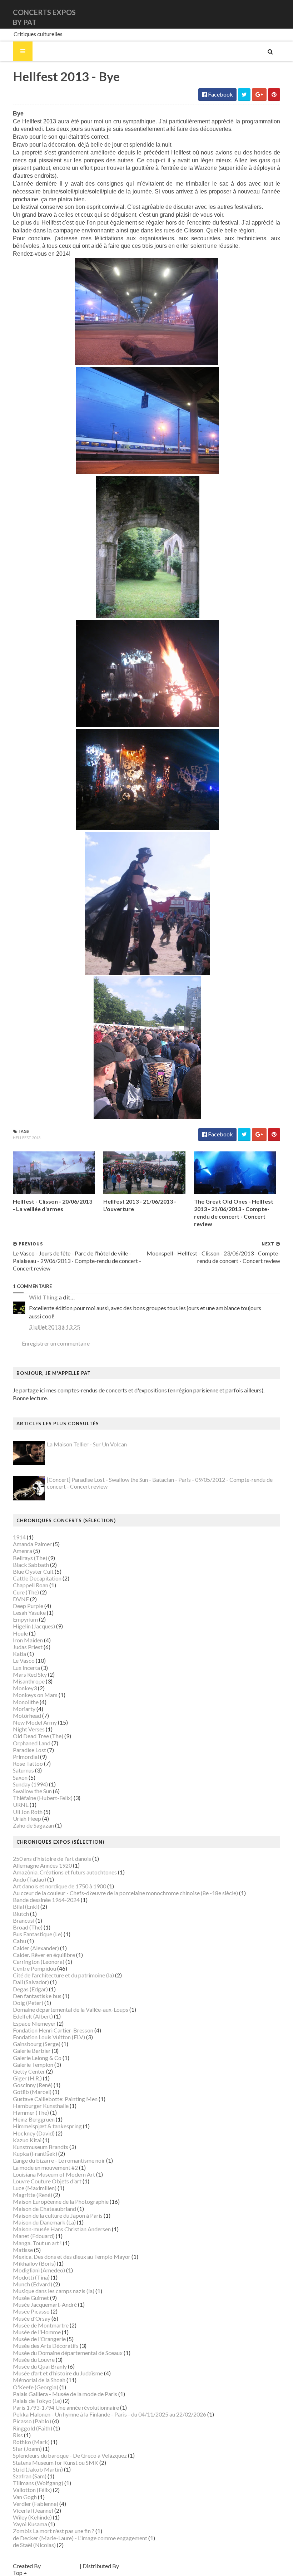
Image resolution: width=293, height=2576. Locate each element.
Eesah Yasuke (29, 1613)
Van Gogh (25, 2497)
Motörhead (27, 1715)
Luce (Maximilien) (35, 2188)
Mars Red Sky (30, 1674)
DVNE (21, 1599)
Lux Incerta (26, 1668)
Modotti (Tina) (31, 2277)
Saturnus (23, 1770)
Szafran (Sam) (30, 2476)
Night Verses (29, 1729)
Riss (18, 2435)
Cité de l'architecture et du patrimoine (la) (63, 1975)
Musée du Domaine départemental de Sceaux (68, 2353)
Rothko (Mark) (31, 2442)
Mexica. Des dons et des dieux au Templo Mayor (72, 2257)
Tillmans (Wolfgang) (38, 2483)
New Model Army (35, 1722)
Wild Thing (43, 1297)
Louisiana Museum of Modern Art (54, 2174)
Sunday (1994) (30, 1784)
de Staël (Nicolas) (34, 2545)
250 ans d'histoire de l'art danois (52, 1859)
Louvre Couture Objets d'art (47, 2181)
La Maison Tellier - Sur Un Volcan (87, 1444)
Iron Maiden (28, 1640)
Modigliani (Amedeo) (39, 2270)
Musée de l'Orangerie (39, 2339)
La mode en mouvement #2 (45, 2167)
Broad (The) (28, 1927)
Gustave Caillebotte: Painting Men (55, 2099)
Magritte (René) (33, 2195)
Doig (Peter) (28, 2003)
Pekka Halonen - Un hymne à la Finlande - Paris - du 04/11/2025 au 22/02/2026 (110, 2414)
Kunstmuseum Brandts (41, 2147)
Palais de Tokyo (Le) (37, 2401)
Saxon (20, 1777)
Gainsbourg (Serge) (37, 2044)
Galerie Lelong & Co (37, 2058)
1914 (19, 1537)
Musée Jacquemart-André (45, 2304)
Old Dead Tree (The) (38, 1736)
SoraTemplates (60, 2566)
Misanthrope (29, 1681)
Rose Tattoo (28, 1763)
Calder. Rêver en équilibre (44, 1955)
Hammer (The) (31, 2112)
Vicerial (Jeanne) (33, 2510)
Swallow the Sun (32, 1791)
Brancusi (24, 1920)
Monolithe (26, 1702)
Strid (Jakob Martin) (38, 2469)
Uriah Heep (27, 1818)
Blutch (21, 1914)
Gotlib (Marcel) (32, 2092)
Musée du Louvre (34, 2359)
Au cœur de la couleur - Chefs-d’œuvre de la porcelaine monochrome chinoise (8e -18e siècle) (125, 1893)
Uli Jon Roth (28, 1812)
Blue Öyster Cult (33, 1571)
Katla (19, 1654)
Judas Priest (28, 1647)
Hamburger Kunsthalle (41, 2106)
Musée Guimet (31, 2298)
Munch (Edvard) (33, 2284)
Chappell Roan (31, 1585)
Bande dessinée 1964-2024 (46, 1900)
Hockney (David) (34, 2133)
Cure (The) (26, 1592)
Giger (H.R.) (27, 2078)
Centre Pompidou (34, 1968)
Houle (20, 1633)
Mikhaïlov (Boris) (34, 2263)
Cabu (19, 1941)
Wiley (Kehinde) (32, 2517)
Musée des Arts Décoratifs (46, 2346)
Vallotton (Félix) (32, 2490)
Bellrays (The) (30, 1558)
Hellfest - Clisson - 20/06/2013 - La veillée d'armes (53, 1205)
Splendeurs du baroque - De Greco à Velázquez (70, 2455)
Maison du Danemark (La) (44, 2222)
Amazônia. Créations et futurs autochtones (65, 1872)
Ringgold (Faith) (33, 2428)
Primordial (26, 1757)
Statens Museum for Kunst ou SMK (56, 2462)
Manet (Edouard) (34, 2236)
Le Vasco (24, 1660)
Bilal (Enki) (26, 1906)
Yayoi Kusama (30, 2524)
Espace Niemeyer (34, 2023)
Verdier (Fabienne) (36, 2504)
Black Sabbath (31, 1565)
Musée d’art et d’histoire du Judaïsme (58, 2373)
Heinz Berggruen (34, 2119)
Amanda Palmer (32, 1544)
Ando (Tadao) (29, 1879)
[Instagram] (279, 14)
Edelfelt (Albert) (33, 2016)
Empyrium (25, 1619)
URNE (21, 1805)
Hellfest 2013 (27, 1138)
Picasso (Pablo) (32, 2421)
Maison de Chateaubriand (44, 2209)
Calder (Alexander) (36, 1948)
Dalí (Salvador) (31, 1982)
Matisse (23, 2250)
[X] (273, 14)
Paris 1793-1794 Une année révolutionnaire (66, 2407)
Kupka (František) (35, 2154)
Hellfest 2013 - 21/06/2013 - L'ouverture (140, 1205)
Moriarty (24, 1709)
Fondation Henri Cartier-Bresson (53, 2030)
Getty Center (29, 2071)
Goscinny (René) (33, 2085)
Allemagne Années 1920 (42, 1865)
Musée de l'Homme (37, 2332)
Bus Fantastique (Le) (38, 1934)
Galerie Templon (33, 2064)
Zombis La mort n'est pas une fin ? (54, 2531)
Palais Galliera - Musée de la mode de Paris (65, 2394)
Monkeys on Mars (35, 1695)
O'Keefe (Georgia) (36, 2387)
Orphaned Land (32, 1743)
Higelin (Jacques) (34, 1626)
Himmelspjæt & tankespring (47, 2126)
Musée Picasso (31, 2311)
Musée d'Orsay (32, 2318)
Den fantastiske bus (37, 1996)
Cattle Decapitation (37, 1578)
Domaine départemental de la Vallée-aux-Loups (71, 2009)
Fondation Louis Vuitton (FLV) (49, 2037)
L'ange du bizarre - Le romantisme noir (59, 2160)
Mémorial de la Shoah (39, 2380)
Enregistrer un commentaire (56, 1343)
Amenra (23, 1551)
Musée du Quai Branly (40, 2366)
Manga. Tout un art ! (37, 2243)
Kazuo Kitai (27, 2140)
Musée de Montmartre (41, 2325)
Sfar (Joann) (27, 2449)
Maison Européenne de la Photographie (61, 2201)
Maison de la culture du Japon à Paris (58, 2215)
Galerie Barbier (32, 2051)
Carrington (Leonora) (39, 1962)
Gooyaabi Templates (146, 2566)
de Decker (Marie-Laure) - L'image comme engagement (80, 2538)
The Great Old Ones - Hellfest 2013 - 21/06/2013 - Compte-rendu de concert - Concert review (234, 1212)
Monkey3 (25, 1688)
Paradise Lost (29, 1750)
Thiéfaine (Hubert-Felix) (43, 1798)
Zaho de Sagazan (33, 1825)
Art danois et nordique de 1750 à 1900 (59, 1886)
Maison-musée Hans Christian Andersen (62, 2229)
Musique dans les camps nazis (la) (54, 2291)
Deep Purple (28, 1606)
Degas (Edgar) (30, 1989)
